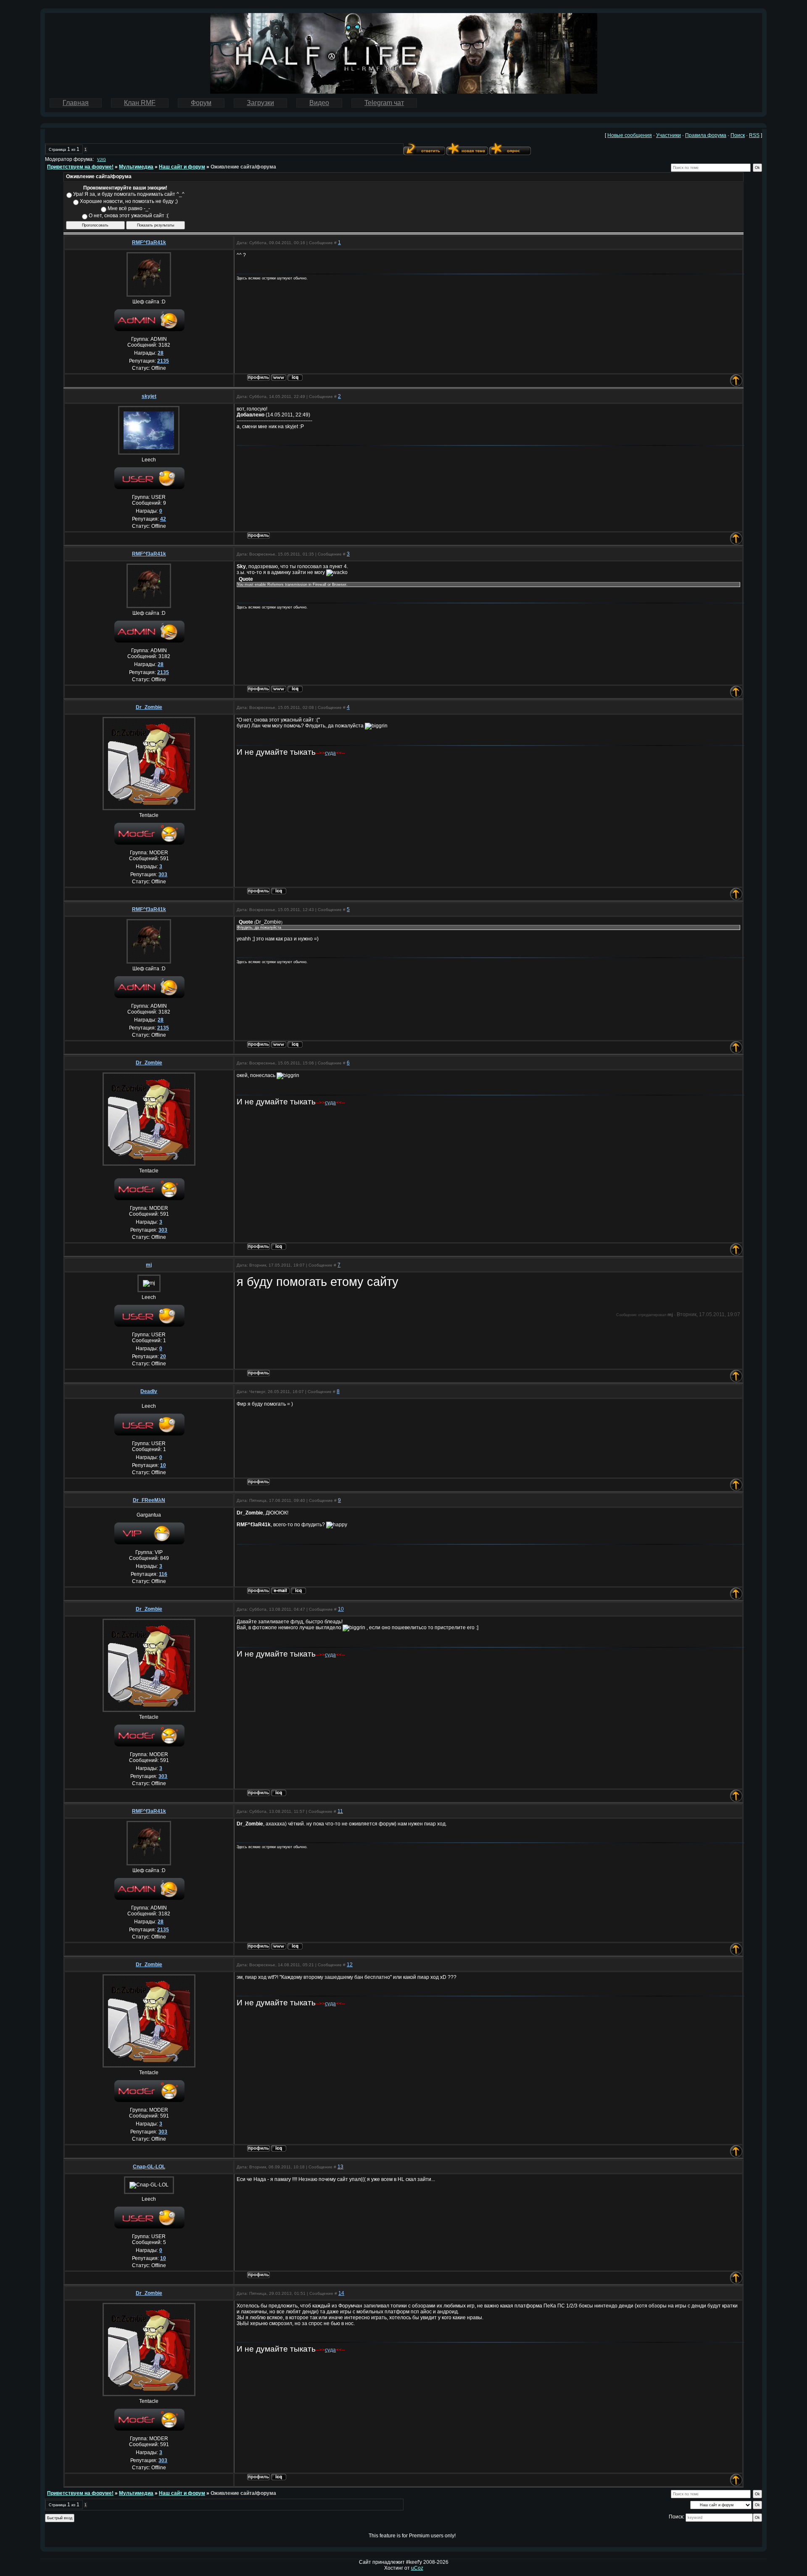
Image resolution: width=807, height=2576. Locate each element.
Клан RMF (140, 103)
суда (330, 753)
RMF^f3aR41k (149, 242)
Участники (669, 135)
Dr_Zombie (149, 707)
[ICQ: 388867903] (279, 891)
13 (340, 2167)
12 (350, 1965)
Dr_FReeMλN (149, 1500)
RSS (754, 135)
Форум (201, 103)
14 (341, 2293)
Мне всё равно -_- (129, 208)
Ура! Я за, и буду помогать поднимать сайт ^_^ (129, 194)
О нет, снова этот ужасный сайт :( (129, 216)
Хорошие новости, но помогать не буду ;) (129, 201)
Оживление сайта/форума (243, 167)
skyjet (149, 396)
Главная (76, 103)
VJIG (102, 160)
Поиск (738, 135)
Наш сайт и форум (182, 167)
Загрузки (260, 103)
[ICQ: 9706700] (295, 378)
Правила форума (706, 135)
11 (340, 1811)
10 (341, 1609)
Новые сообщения (630, 135)
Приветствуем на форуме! (80, 167)
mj (149, 1265)
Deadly (149, 1391)
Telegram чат (384, 103)
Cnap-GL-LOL (149, 2167)
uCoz (417, 2568)
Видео (319, 103)
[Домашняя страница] (279, 378)
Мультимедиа (136, 167)
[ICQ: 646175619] (298, 1591)
